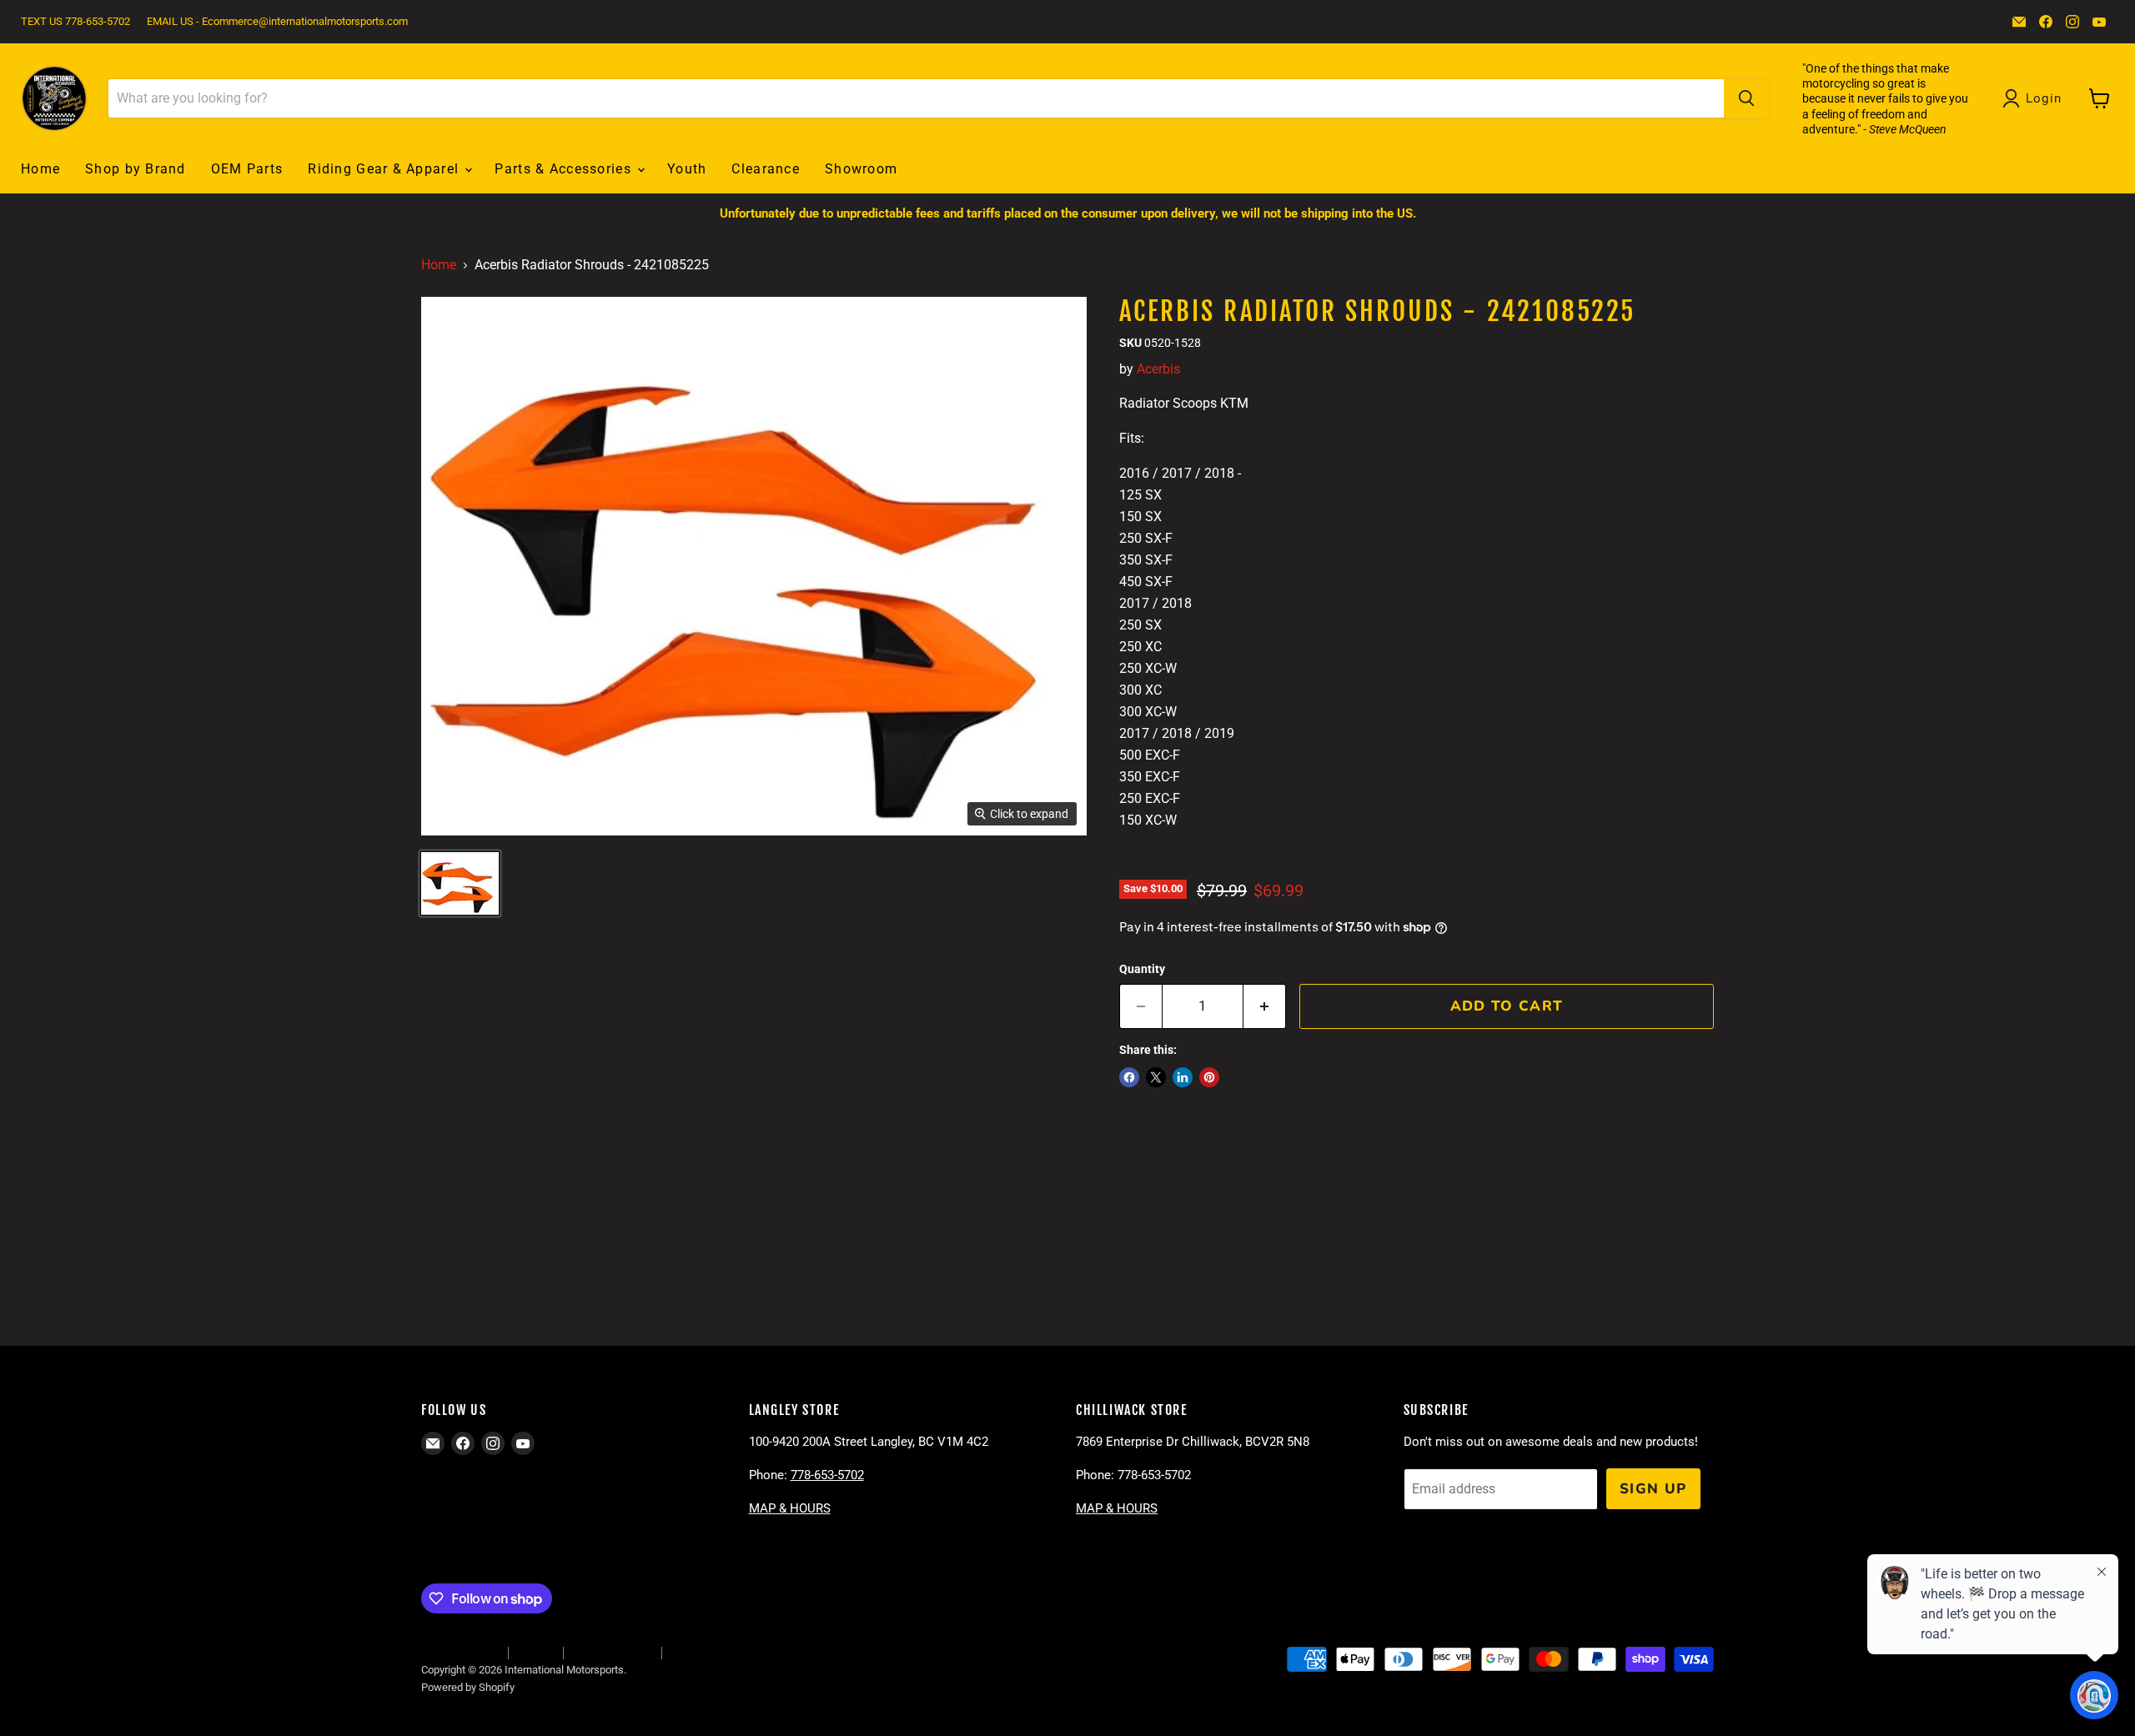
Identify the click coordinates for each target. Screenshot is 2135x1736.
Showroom (861, 169)
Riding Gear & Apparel (385, 169)
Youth (687, 169)
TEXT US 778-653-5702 (75, 22)
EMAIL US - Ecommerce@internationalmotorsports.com (277, 22)
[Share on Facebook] (1129, 1077)
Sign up (1653, 1489)
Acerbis (1158, 369)
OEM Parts (247, 169)
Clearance (766, 169)
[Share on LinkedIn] (1183, 1077)
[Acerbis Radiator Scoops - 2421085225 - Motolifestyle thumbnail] (460, 883)
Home (40, 169)
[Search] (1746, 98)
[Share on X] (1156, 1077)
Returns (535, 1652)
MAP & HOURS (790, 1508)
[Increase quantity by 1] (1265, 1006)
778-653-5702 (827, 1475)
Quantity (1142, 969)
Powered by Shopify (468, 1687)
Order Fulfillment (460, 1652)
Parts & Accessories (565, 169)
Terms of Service (612, 1652)
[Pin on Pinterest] (1209, 1077)
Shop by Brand (136, 169)
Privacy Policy (703, 1652)
